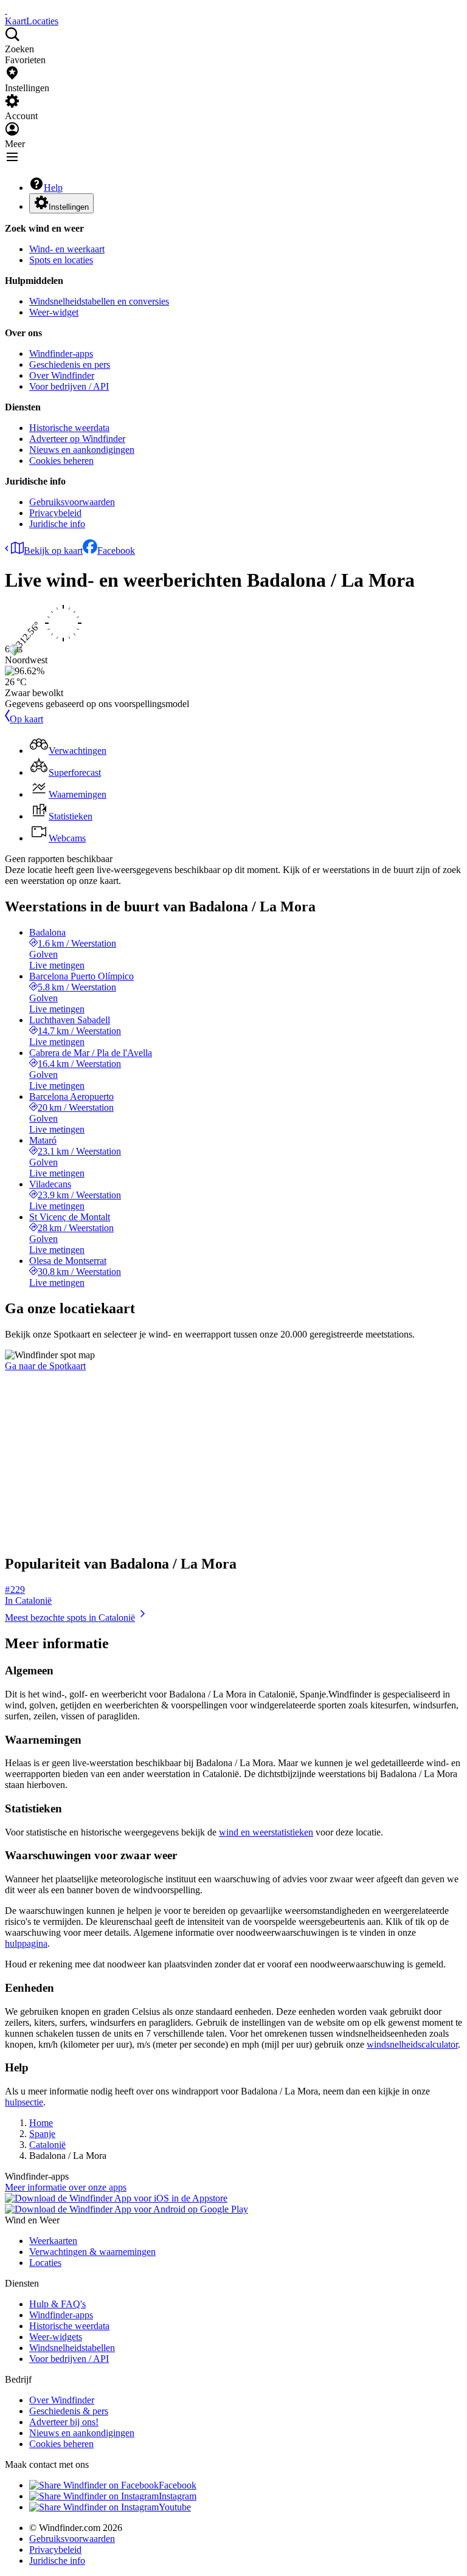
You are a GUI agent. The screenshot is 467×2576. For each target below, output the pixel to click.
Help (53, 188)
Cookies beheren (61, 461)
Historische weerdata (69, 428)
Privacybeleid (55, 513)
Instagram (178, 2496)
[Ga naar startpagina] (6, 10)
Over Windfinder (62, 375)
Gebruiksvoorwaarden (72, 502)
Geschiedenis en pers (70, 364)
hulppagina (26, 1943)
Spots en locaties (61, 260)
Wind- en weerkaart (67, 249)
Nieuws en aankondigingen (82, 450)
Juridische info (57, 524)
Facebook (116, 551)
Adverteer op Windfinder (77, 439)
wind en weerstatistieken (266, 1832)
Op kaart (26, 719)
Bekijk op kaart (53, 551)
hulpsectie (24, 2102)
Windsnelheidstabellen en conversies (99, 301)
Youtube (175, 2507)
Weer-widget (54, 312)
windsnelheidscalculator (412, 2044)
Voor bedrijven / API (69, 386)
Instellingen (69, 207)
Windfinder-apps (61, 354)
